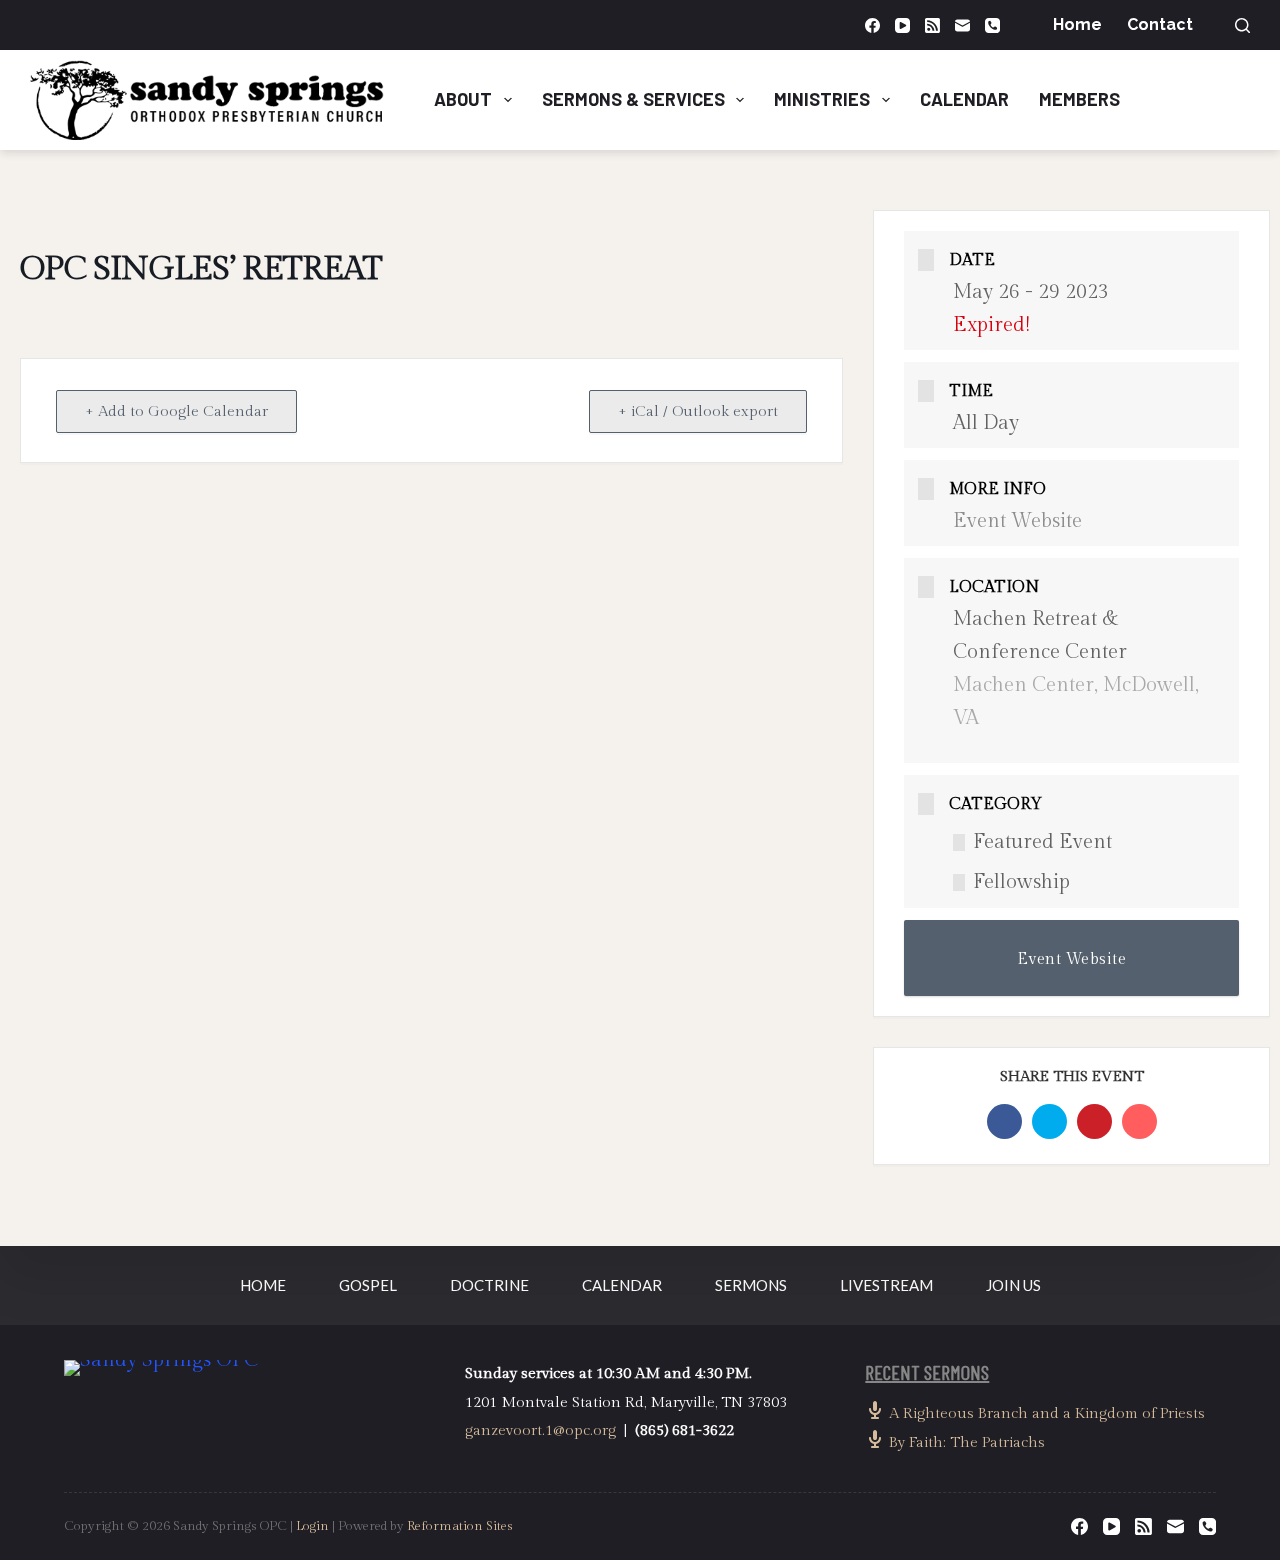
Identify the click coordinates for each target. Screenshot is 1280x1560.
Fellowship (1021, 882)
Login (312, 1526)
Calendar (964, 99)
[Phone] (992, 25)
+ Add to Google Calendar (176, 411)
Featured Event (1042, 842)
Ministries (822, 99)
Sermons (751, 1285)
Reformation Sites (460, 1526)
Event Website (1017, 521)
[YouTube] (902, 25)
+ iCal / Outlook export (698, 411)
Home (1077, 24)
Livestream (886, 1285)
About (463, 99)
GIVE (1210, 99)
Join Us (1013, 1285)
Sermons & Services (633, 99)
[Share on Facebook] (1004, 1121)
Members (1079, 99)
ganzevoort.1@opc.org (540, 1430)
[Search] (1242, 25)
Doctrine (489, 1285)
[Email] (962, 25)
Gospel (368, 1285)
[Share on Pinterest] (1094, 1121)
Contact (1160, 24)
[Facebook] (872, 25)
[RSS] (932, 25)
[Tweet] (1049, 1121)
